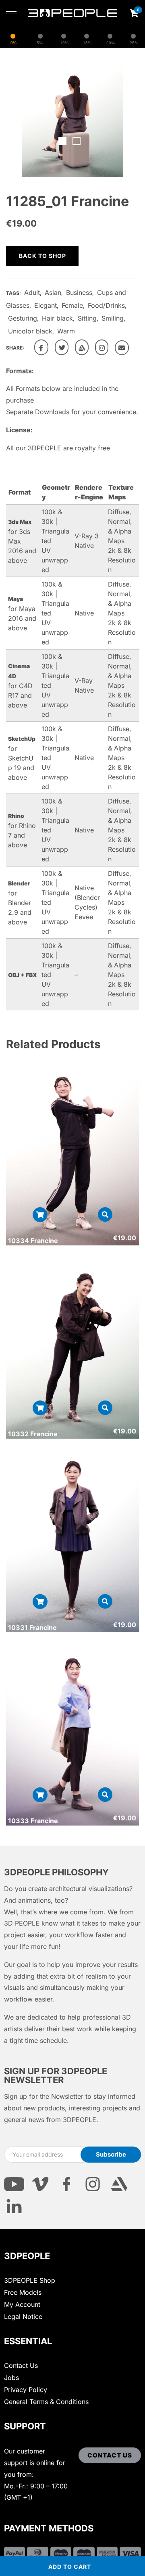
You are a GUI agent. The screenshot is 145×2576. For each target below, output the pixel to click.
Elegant (46, 305)
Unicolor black (30, 331)
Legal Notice (23, 2316)
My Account (22, 2304)
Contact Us (21, 2365)
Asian (53, 292)
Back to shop (42, 256)
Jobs (11, 2378)
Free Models (23, 2292)
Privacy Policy (26, 2390)
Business (79, 292)
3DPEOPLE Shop (30, 2280)
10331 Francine (32, 1627)
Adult (32, 292)
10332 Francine (33, 1434)
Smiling (113, 318)
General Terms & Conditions (46, 2402)
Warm (66, 331)
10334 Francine (33, 1241)
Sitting (87, 318)
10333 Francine (33, 1821)
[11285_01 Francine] (41, 347)
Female (72, 305)
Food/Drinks (106, 305)
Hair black (57, 318)
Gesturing (23, 318)
